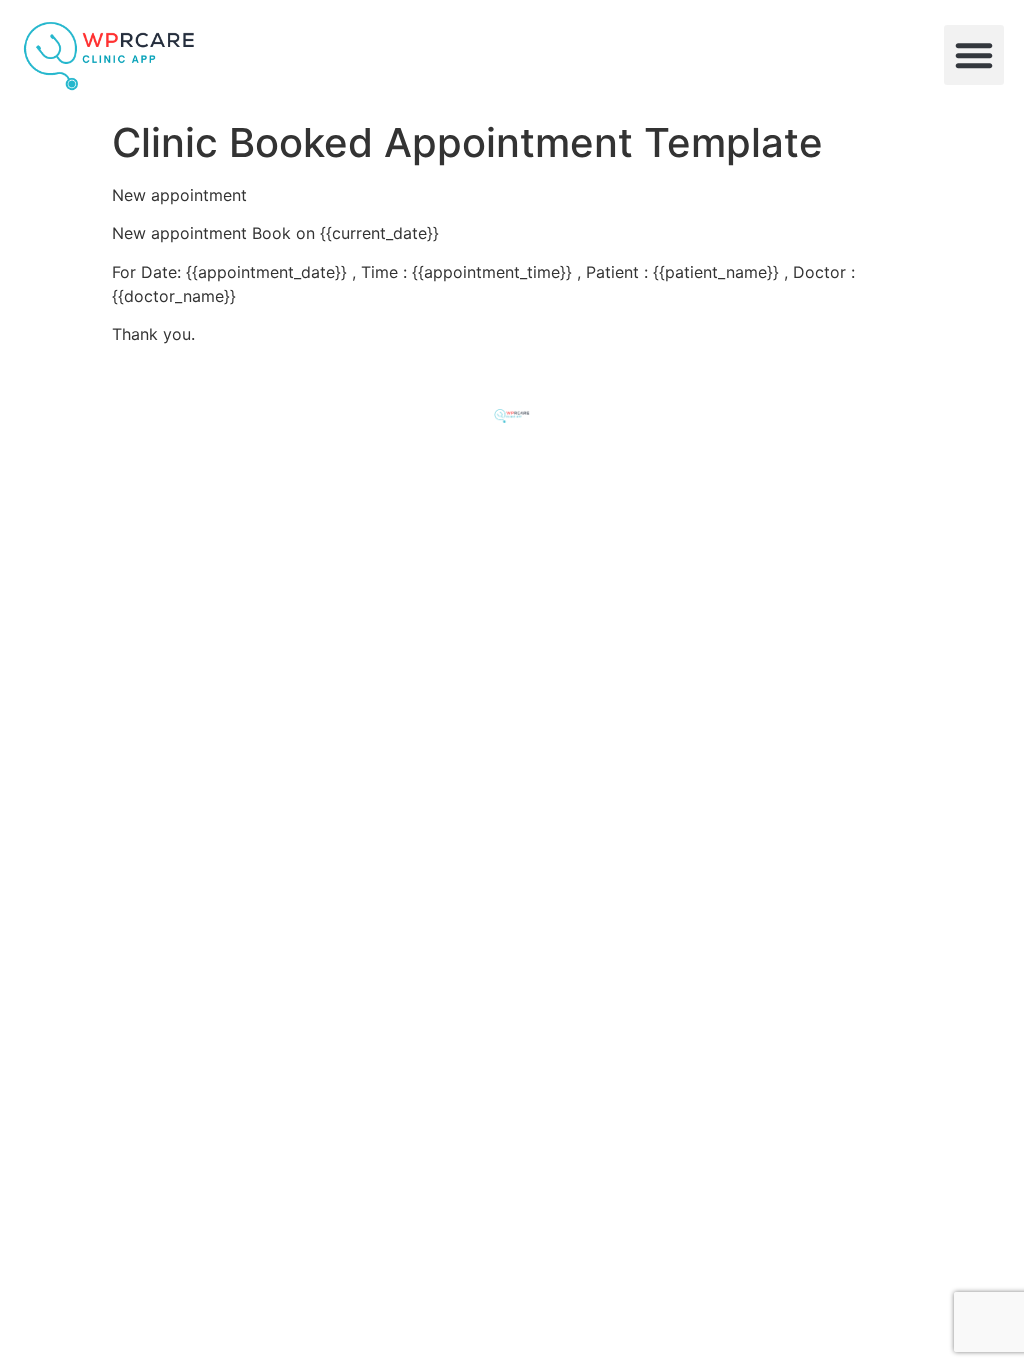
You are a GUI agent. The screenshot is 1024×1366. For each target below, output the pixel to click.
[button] (974, 55)
